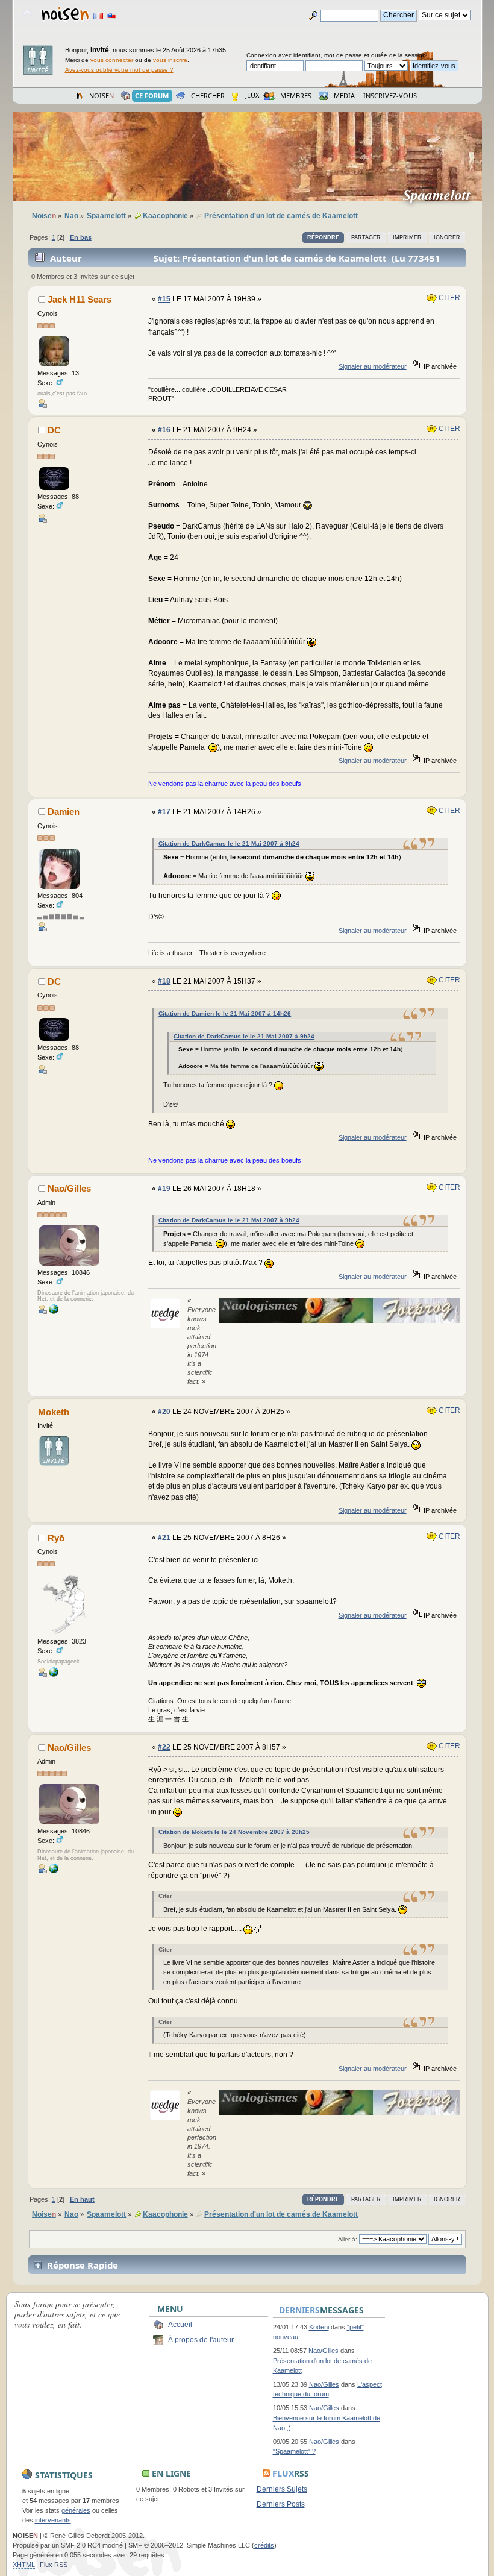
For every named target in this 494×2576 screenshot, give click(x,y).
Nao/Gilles (69, 1188)
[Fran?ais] (98, 16)
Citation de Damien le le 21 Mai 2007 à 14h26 (225, 1013)
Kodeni (319, 2327)
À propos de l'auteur (201, 2340)
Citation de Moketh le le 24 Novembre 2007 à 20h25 (234, 1832)
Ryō (56, 1538)
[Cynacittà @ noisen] (54, 1312)
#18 (164, 981)
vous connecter (112, 60)
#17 (164, 812)
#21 (164, 1538)
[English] (111, 16)
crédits (264, 2545)
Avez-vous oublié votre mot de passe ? (119, 70)
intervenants (53, 2520)
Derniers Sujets (282, 2489)
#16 (164, 430)
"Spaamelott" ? (294, 2451)
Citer (449, 298)
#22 (164, 1747)
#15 (164, 299)
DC (54, 430)
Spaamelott (442, 195)
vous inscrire (170, 60)
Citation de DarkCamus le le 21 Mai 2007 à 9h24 (229, 843)
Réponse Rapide (83, 2265)
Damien (64, 812)
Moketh (54, 1412)
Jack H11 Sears (80, 299)
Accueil (180, 2325)
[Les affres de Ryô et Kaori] (54, 1674)
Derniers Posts (281, 2504)
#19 (164, 1189)
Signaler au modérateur (373, 366)
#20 (164, 1412)
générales (76, 2510)
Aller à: (348, 2239)
